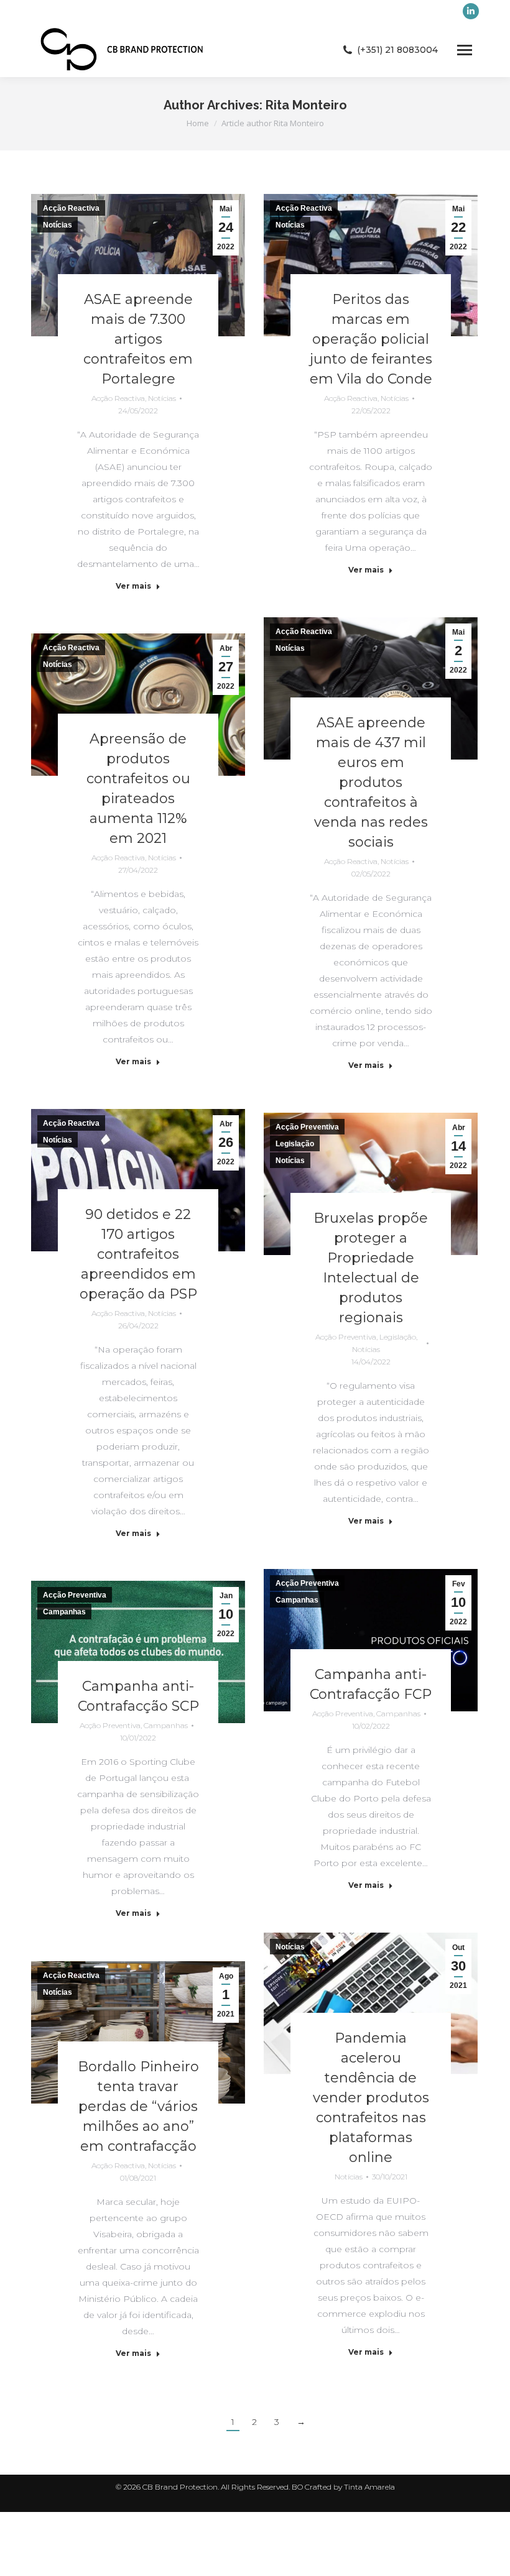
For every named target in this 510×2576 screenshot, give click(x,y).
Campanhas (297, 1600)
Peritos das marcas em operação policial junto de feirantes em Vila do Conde (371, 339)
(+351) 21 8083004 (397, 50)
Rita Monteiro (306, 105)
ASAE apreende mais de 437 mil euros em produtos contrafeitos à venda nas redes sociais (371, 782)
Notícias (58, 225)
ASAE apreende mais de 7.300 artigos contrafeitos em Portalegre (138, 339)
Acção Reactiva (71, 208)
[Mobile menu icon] (465, 50)
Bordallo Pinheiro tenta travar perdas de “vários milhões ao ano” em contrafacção (138, 2106)
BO (298, 2487)
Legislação (295, 1144)
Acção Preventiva (307, 1127)
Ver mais (133, 586)
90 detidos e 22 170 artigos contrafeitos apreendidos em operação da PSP (138, 1254)
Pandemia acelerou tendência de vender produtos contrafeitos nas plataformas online (371, 2098)
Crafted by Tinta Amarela (350, 2487)
